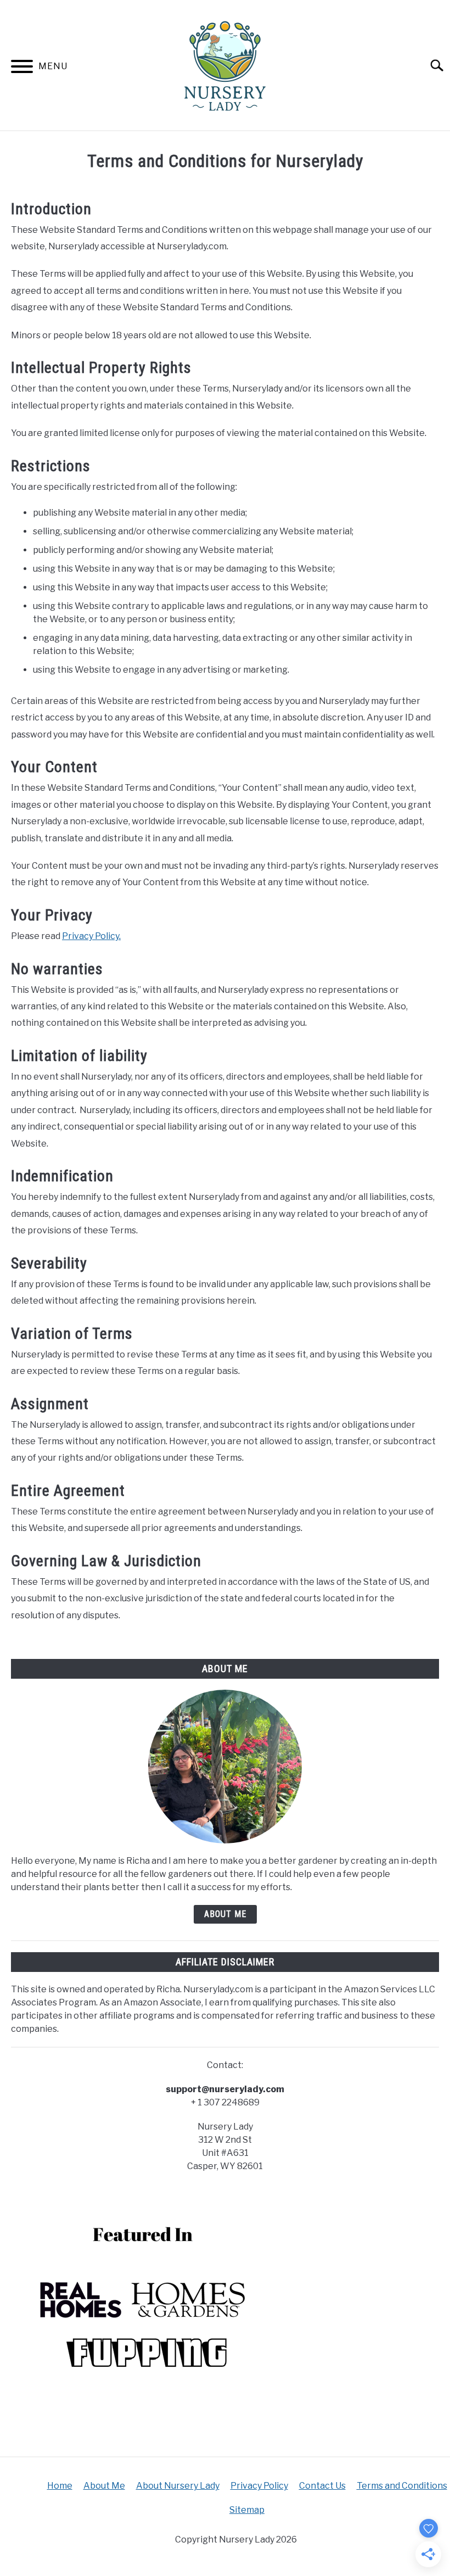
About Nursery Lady (178, 2486)
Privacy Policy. (91, 936)
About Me (225, 1914)
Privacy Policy (259, 2486)
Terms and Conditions (402, 2486)
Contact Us (322, 2486)
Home (60, 2486)
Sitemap (247, 2510)
